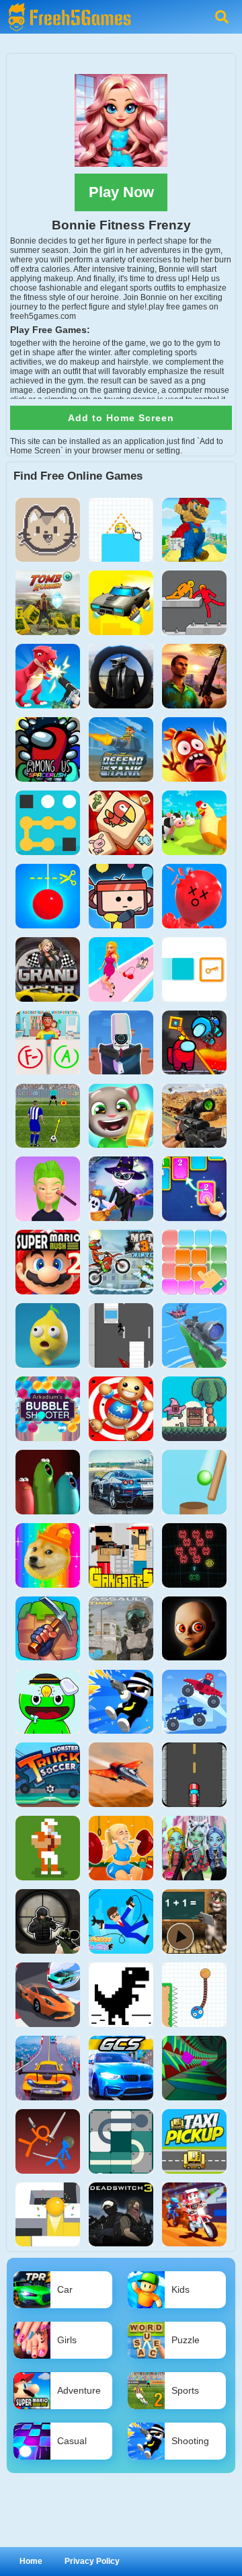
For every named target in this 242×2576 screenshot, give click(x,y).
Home (31, 2561)
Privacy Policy (92, 2561)
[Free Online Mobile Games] (67, 5)
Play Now (121, 192)
